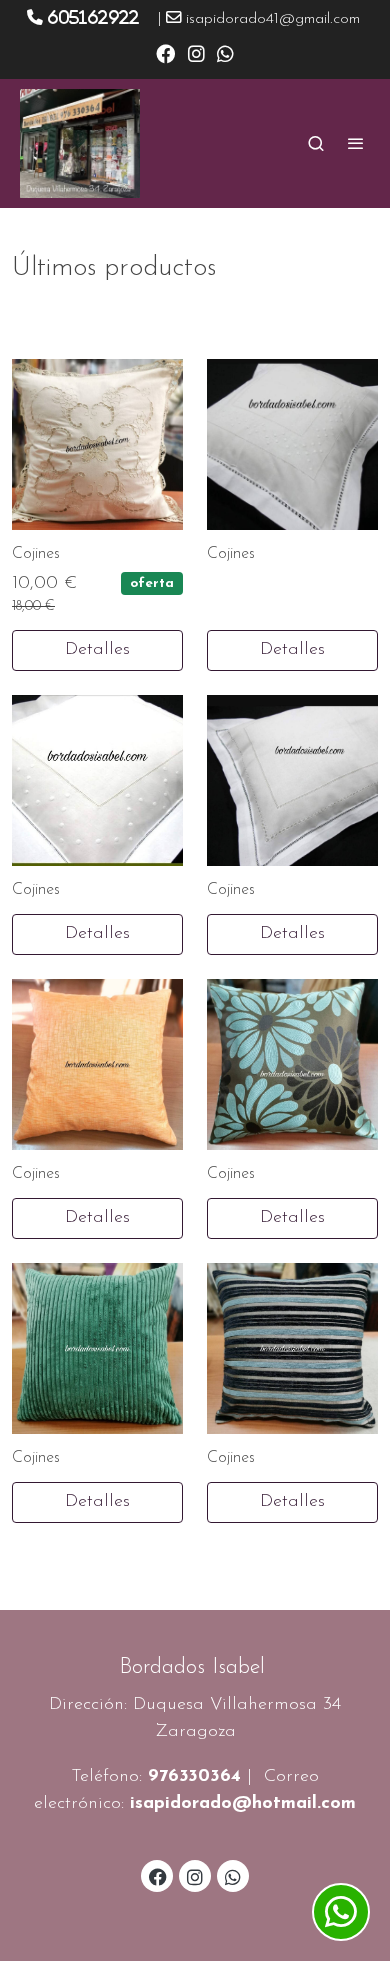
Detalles (97, 650)
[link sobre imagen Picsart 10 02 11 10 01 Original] (292, 444)
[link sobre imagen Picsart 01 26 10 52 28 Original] (97, 1064)
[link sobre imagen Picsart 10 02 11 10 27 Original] (292, 780)
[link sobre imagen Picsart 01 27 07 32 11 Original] (97, 444)
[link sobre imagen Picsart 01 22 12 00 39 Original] (292, 1064)
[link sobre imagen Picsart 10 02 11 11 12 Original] (97, 780)
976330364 (194, 1777)
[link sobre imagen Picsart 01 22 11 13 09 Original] (97, 1348)
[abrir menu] (356, 143)
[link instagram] (196, 52)
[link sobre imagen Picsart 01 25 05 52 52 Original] (292, 1348)
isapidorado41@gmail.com (273, 19)
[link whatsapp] (225, 52)
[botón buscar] (316, 143)
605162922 (93, 17)
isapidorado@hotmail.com (243, 1804)
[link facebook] (165, 52)
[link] (80, 143)
